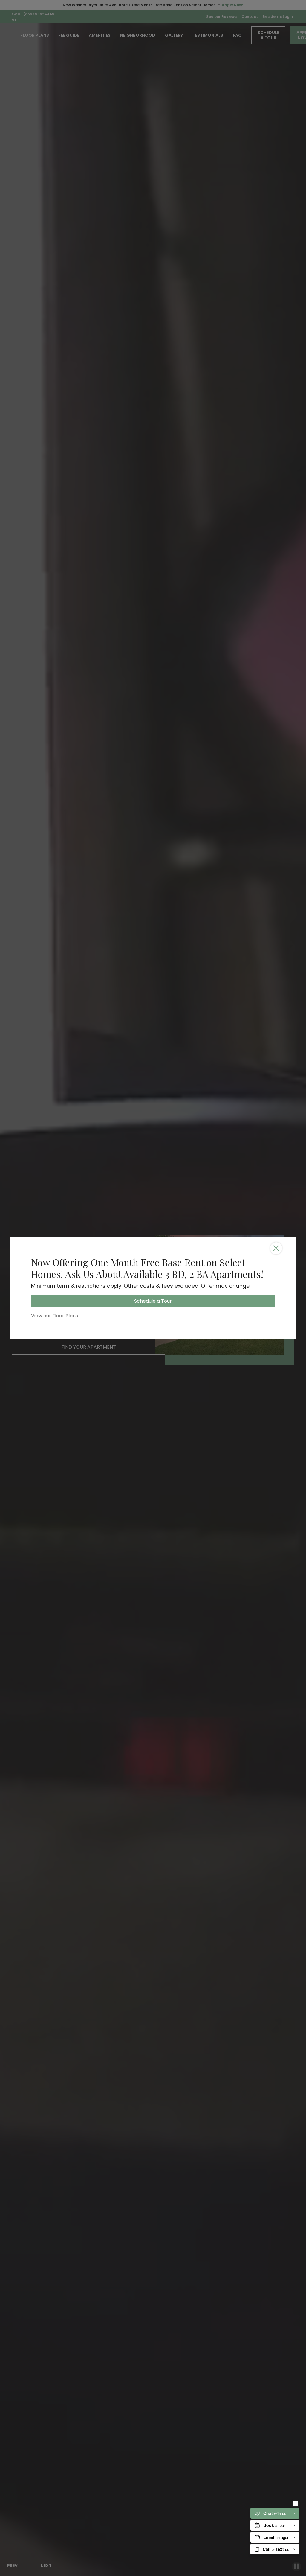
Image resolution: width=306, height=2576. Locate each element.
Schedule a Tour (153, 1301)
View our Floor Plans (55, 1316)
